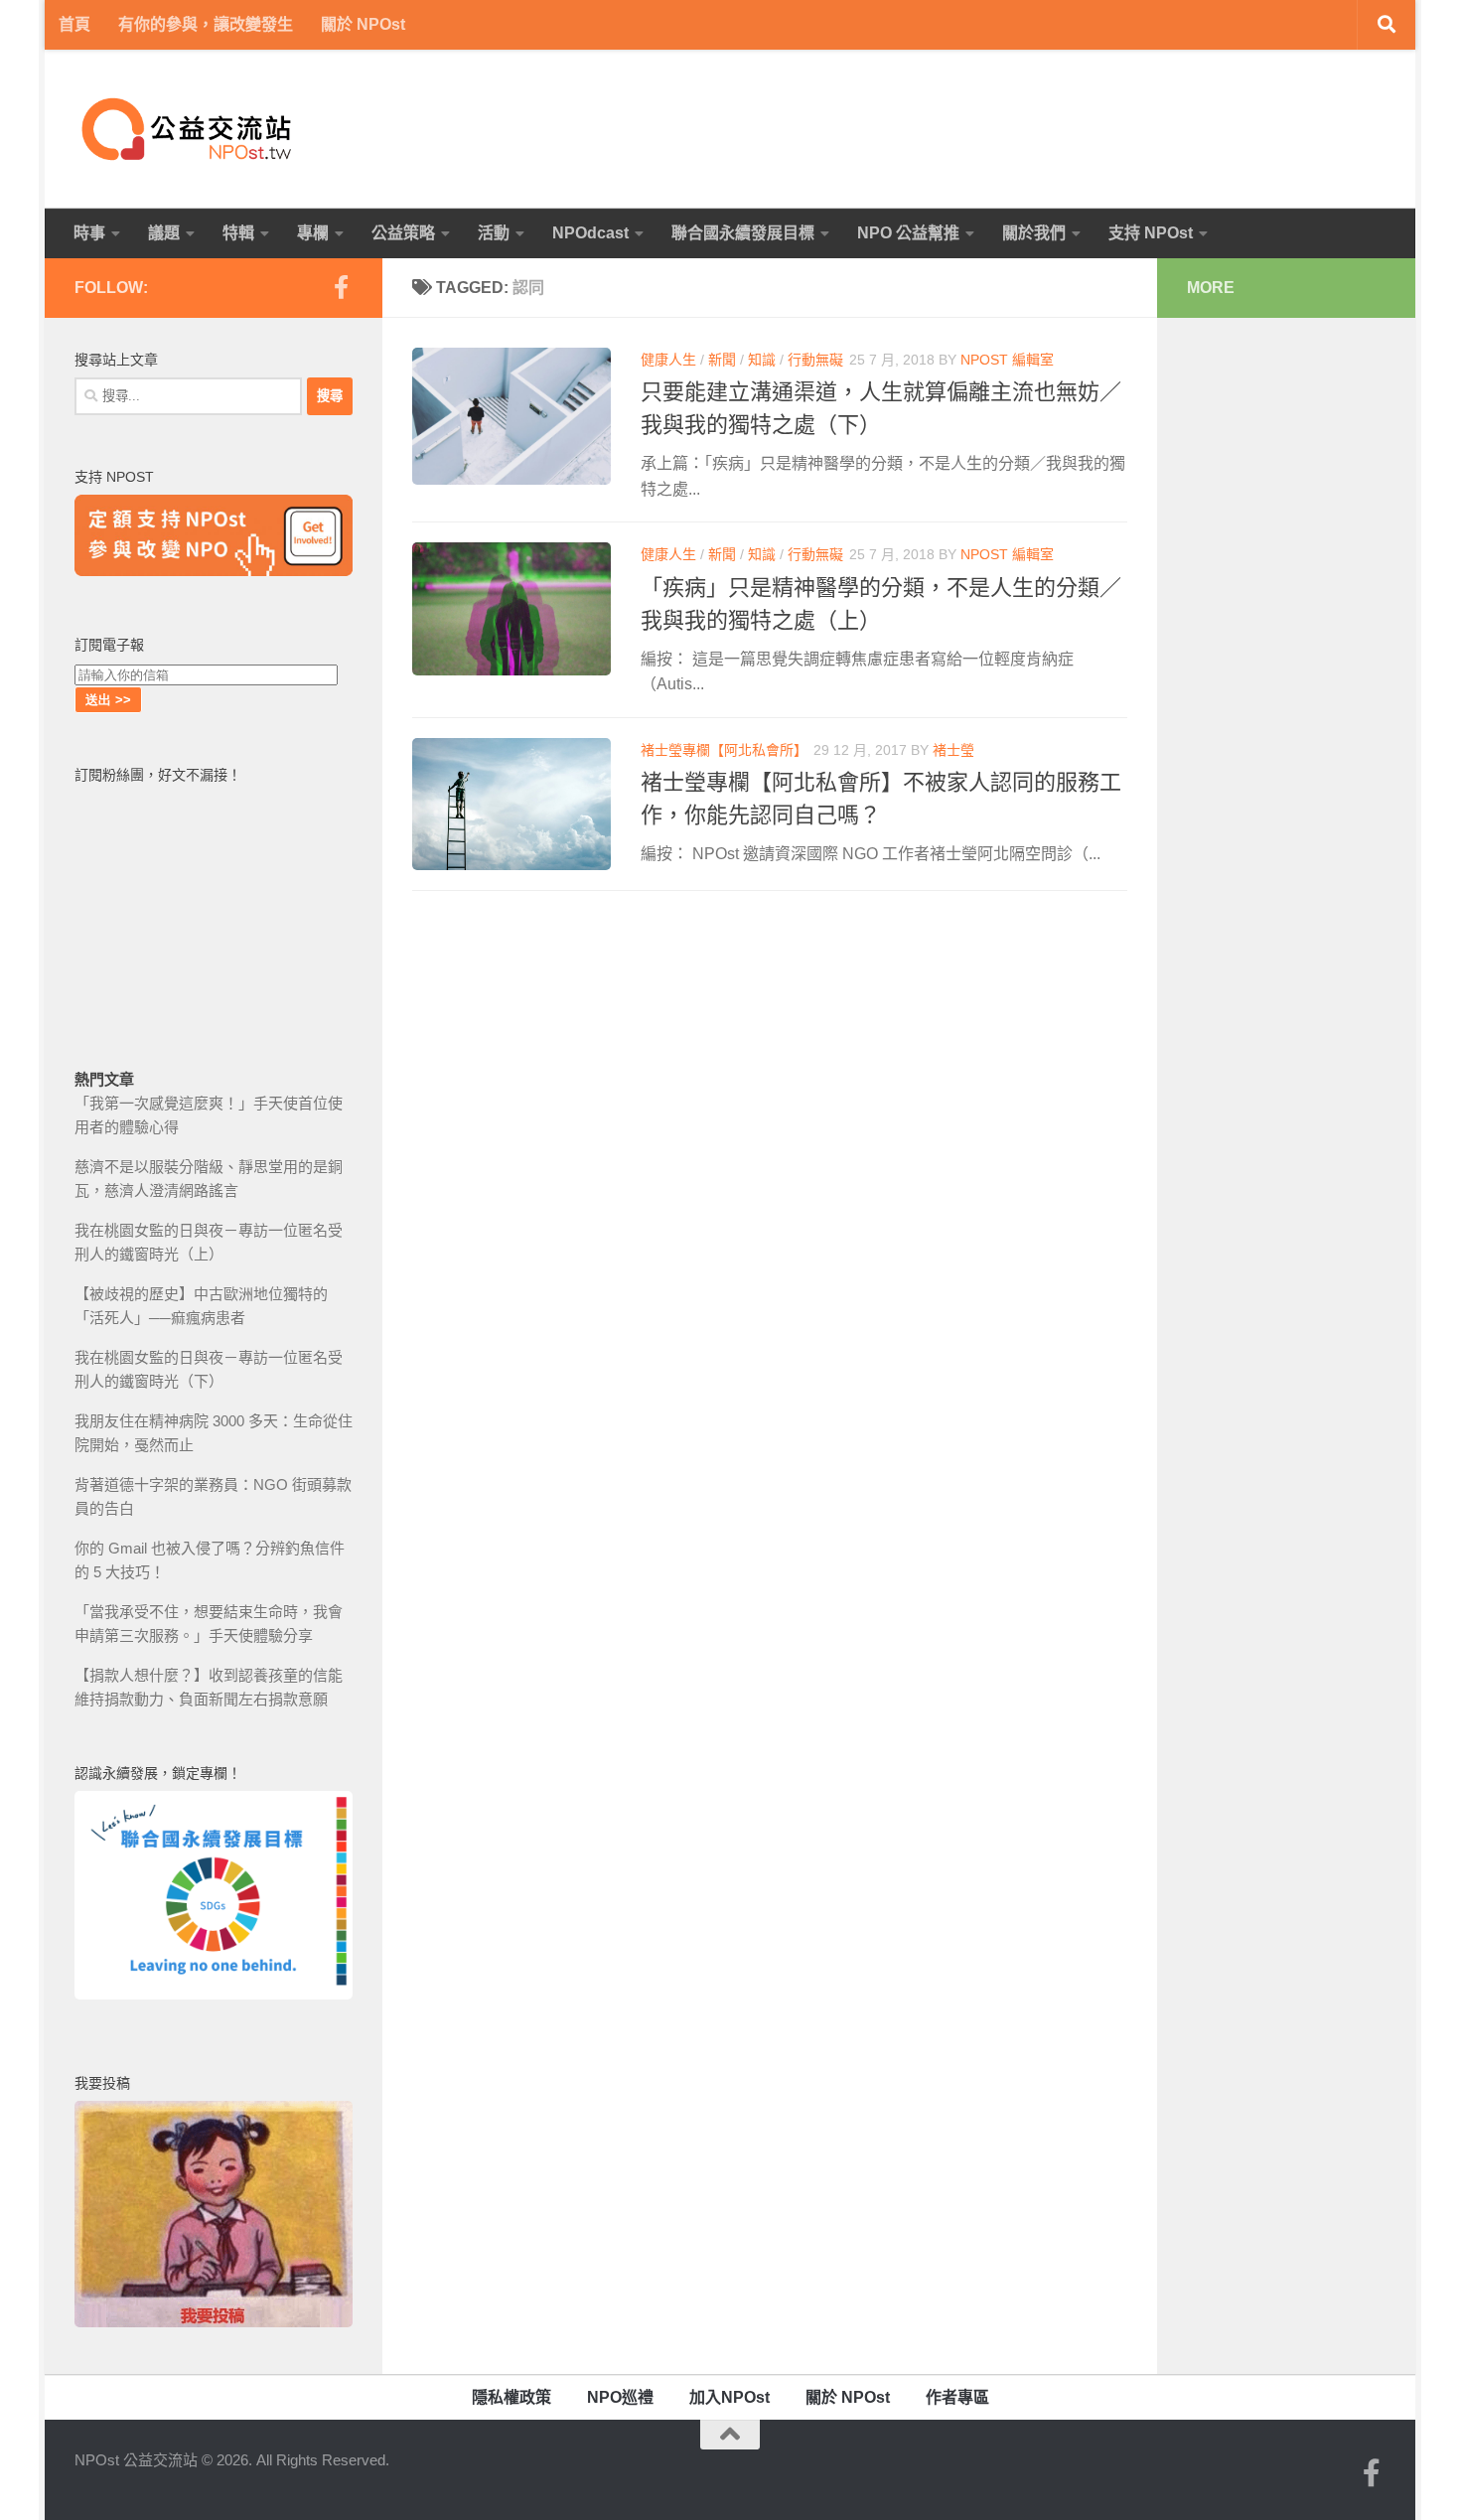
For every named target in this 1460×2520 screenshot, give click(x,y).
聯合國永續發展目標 (743, 233)
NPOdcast (590, 233)
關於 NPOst (363, 24)
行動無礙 (815, 360)
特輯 (238, 233)
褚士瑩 (953, 750)
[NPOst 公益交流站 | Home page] (189, 129)
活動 (494, 233)
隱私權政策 (511, 2397)
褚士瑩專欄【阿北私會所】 (724, 750)
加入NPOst (730, 2397)
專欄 (313, 233)
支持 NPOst (1151, 233)
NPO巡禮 (620, 2397)
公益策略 (403, 233)
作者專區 (957, 2397)
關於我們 (1034, 233)
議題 (164, 233)
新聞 (722, 360)
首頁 (74, 24)
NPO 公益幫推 (908, 233)
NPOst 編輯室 (1007, 360)
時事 (89, 233)
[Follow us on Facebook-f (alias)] (341, 287)
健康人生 (668, 360)
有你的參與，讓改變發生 (206, 24)
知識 (762, 360)
